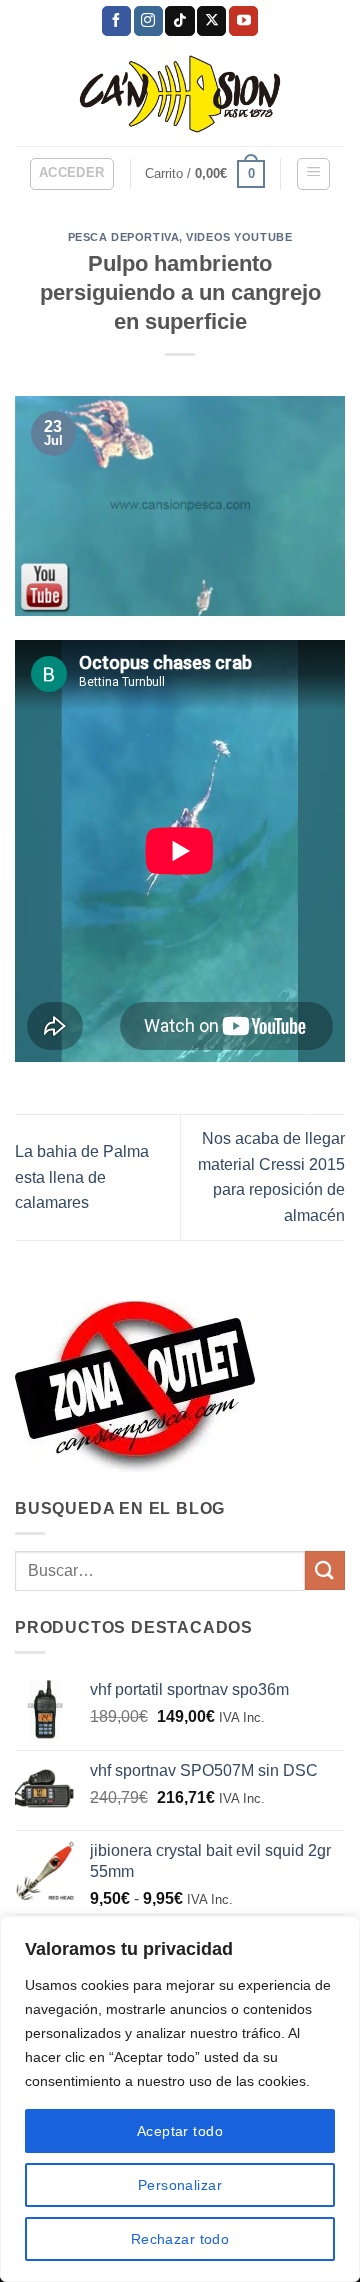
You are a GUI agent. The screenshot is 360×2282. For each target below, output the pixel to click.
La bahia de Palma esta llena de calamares (82, 1177)
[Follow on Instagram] (148, 21)
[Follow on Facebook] (116, 21)
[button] (72, 174)
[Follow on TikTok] (179, 21)
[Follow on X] (211, 21)
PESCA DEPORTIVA (123, 237)
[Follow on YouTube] (243, 21)
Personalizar (180, 2185)
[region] (180, 2099)
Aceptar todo (180, 2131)
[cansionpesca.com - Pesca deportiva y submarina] (180, 93)
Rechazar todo (180, 2239)
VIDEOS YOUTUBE (239, 237)
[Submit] (325, 1570)
